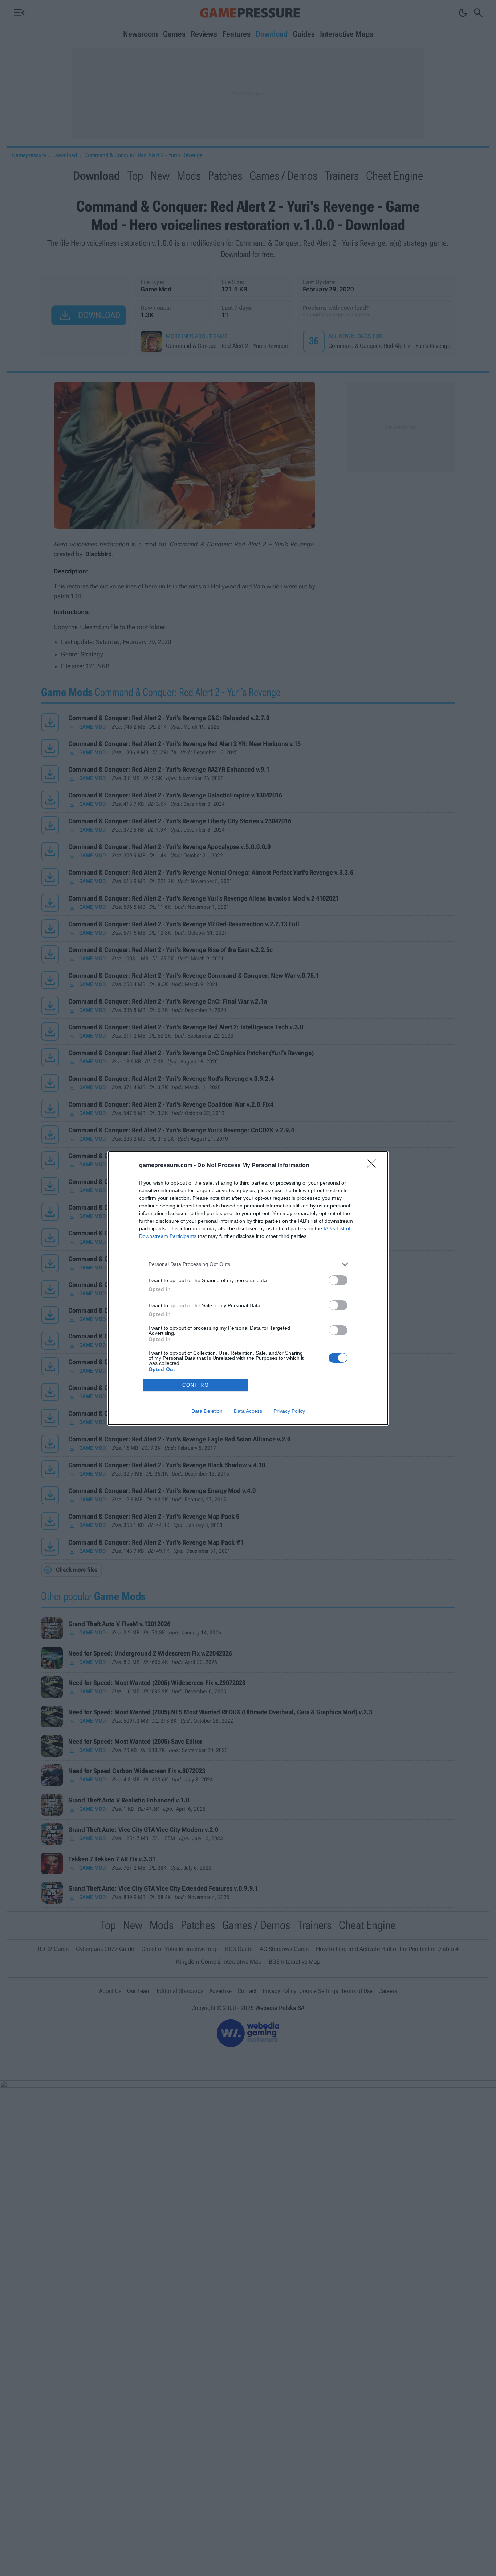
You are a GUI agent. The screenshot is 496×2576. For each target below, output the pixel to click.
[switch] (338, 1280)
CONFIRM (196, 1385)
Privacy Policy (289, 1411)
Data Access (248, 1411)
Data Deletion (207, 1411)
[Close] (374, 1166)
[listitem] (248, 1264)
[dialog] (248, 1288)
